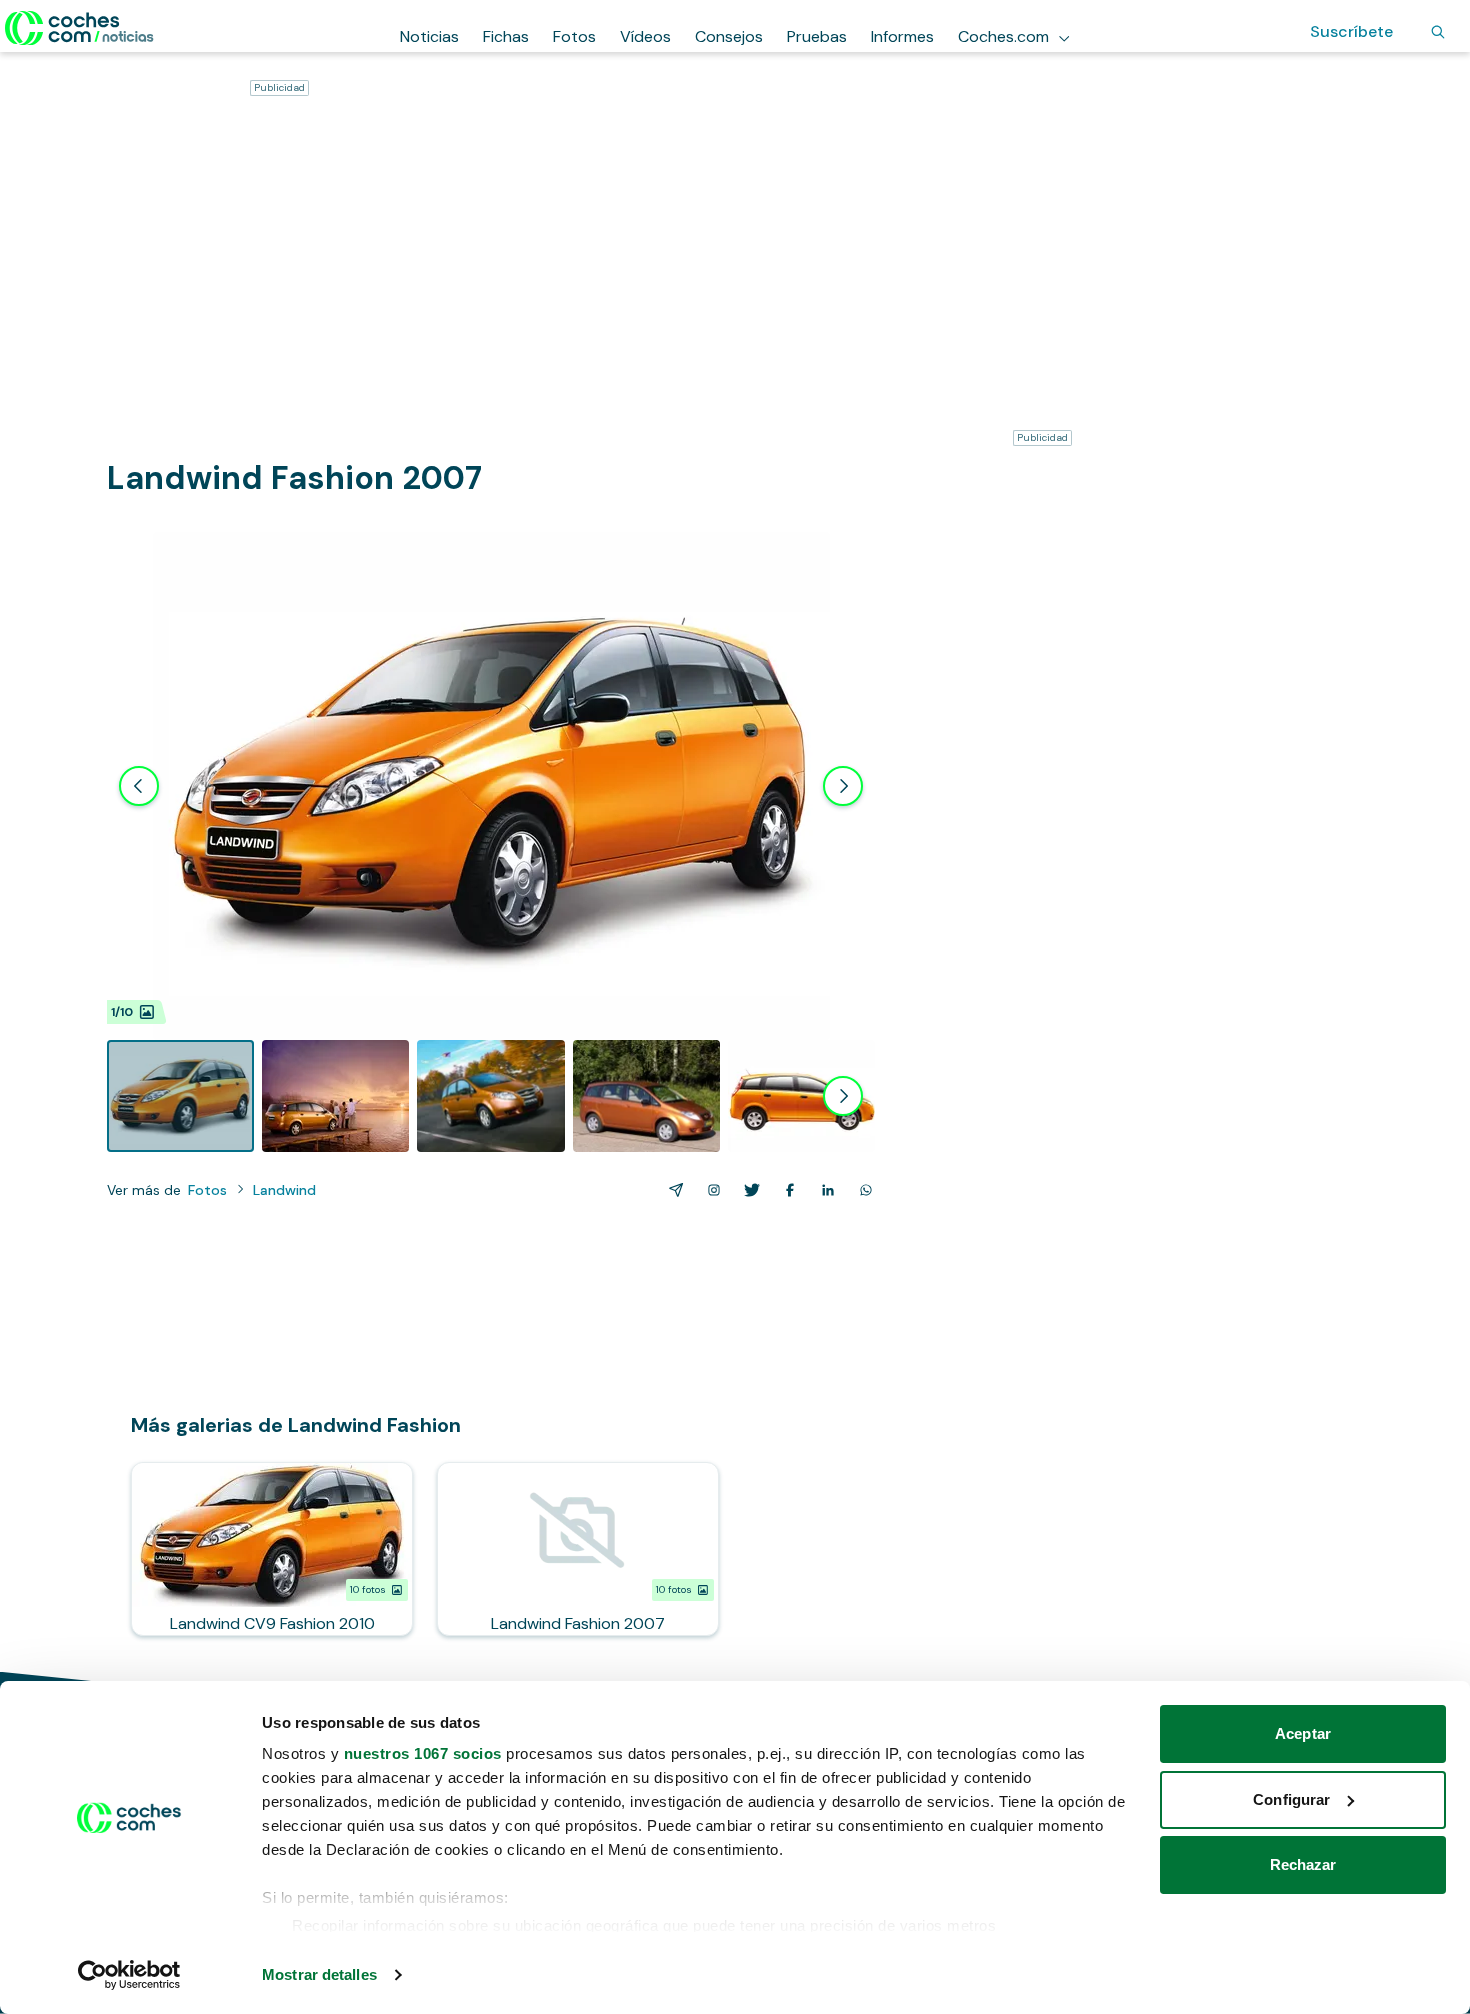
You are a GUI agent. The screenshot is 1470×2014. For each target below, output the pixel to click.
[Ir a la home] (79, 28)
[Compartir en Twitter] (748, 1190)
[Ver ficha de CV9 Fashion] (272, 1549)
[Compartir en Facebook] (786, 1190)
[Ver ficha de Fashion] (578, 1549)
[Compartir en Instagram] (710, 1190)
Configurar (1291, 1799)
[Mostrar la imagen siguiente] (843, 786)
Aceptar (1303, 1733)
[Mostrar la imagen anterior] (139, 786)
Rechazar (1303, 1864)
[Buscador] (1438, 32)
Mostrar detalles (319, 1974)
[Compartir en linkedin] (824, 1190)
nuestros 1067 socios (423, 1753)
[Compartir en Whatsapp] (862, 1190)
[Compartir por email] (672, 1190)
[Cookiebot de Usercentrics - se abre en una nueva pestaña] (129, 1975)
